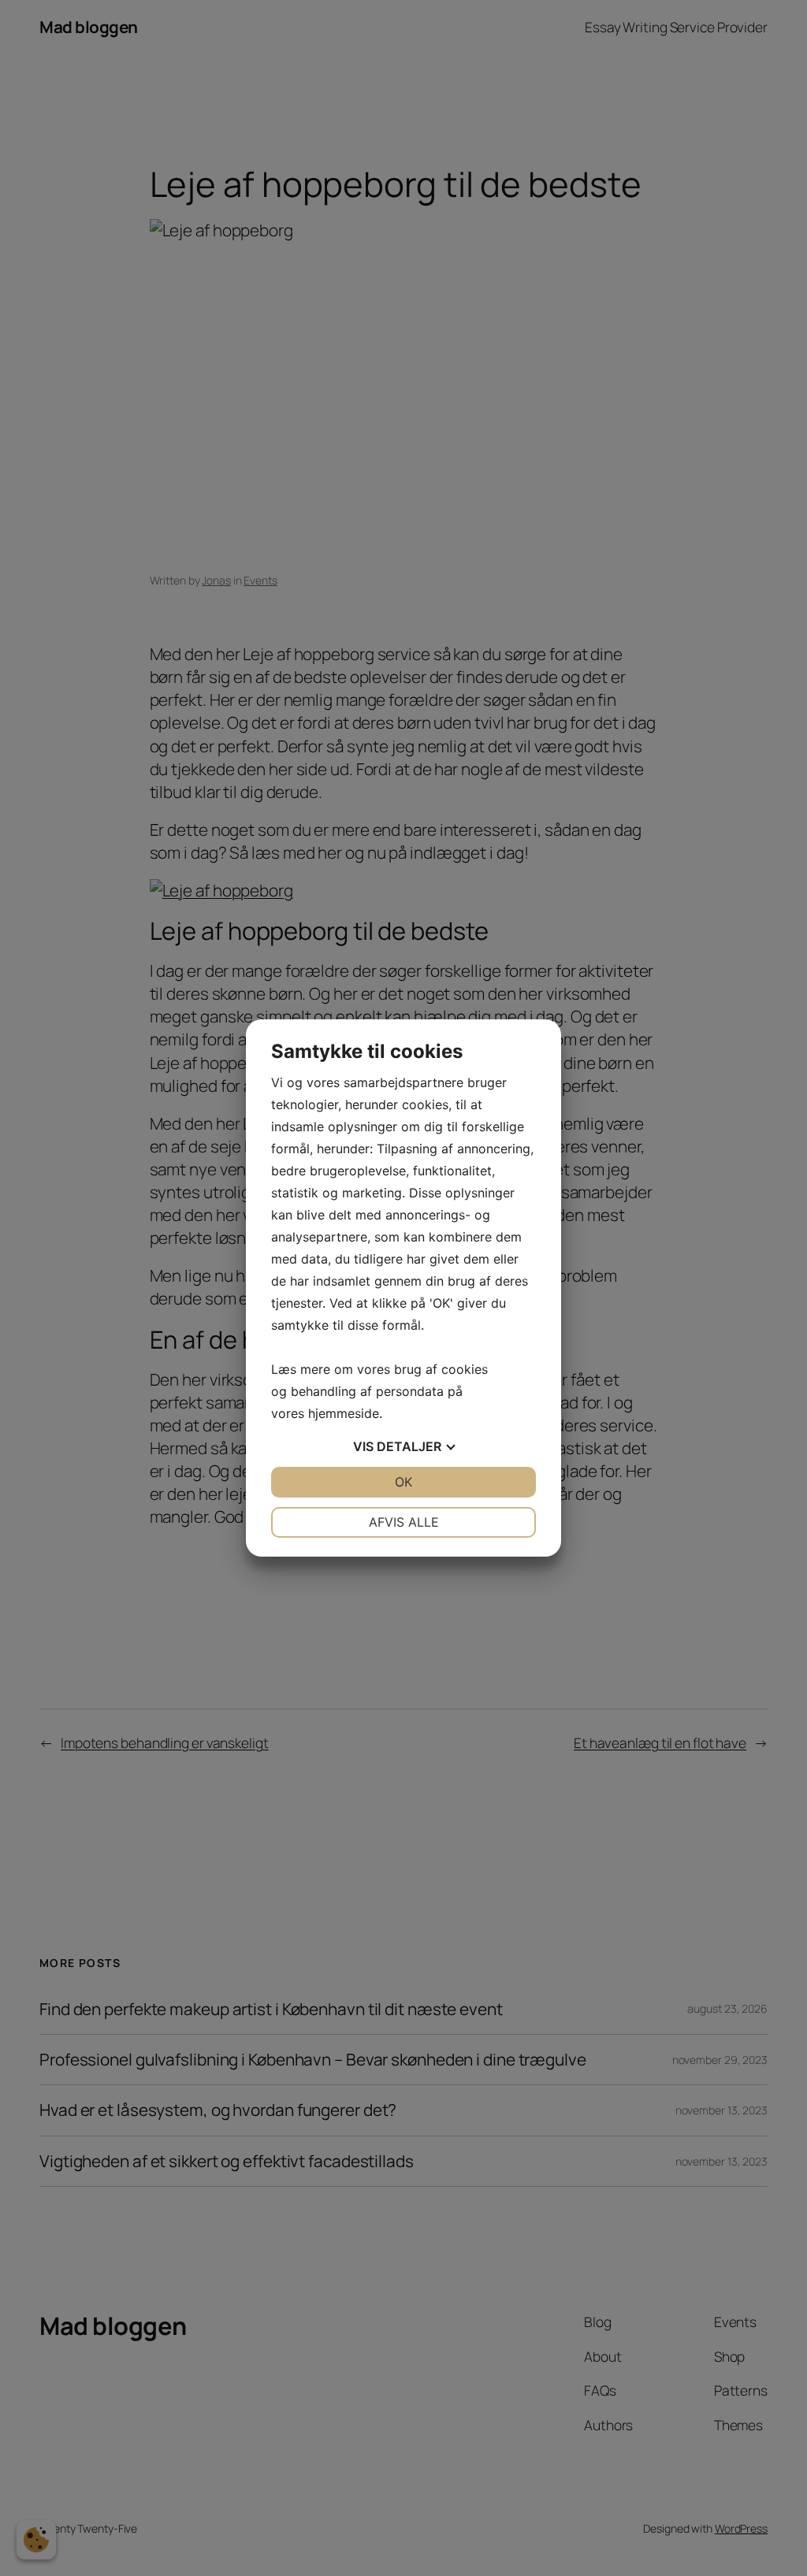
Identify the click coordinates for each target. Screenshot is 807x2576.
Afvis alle (404, 1522)
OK (403, 1482)
